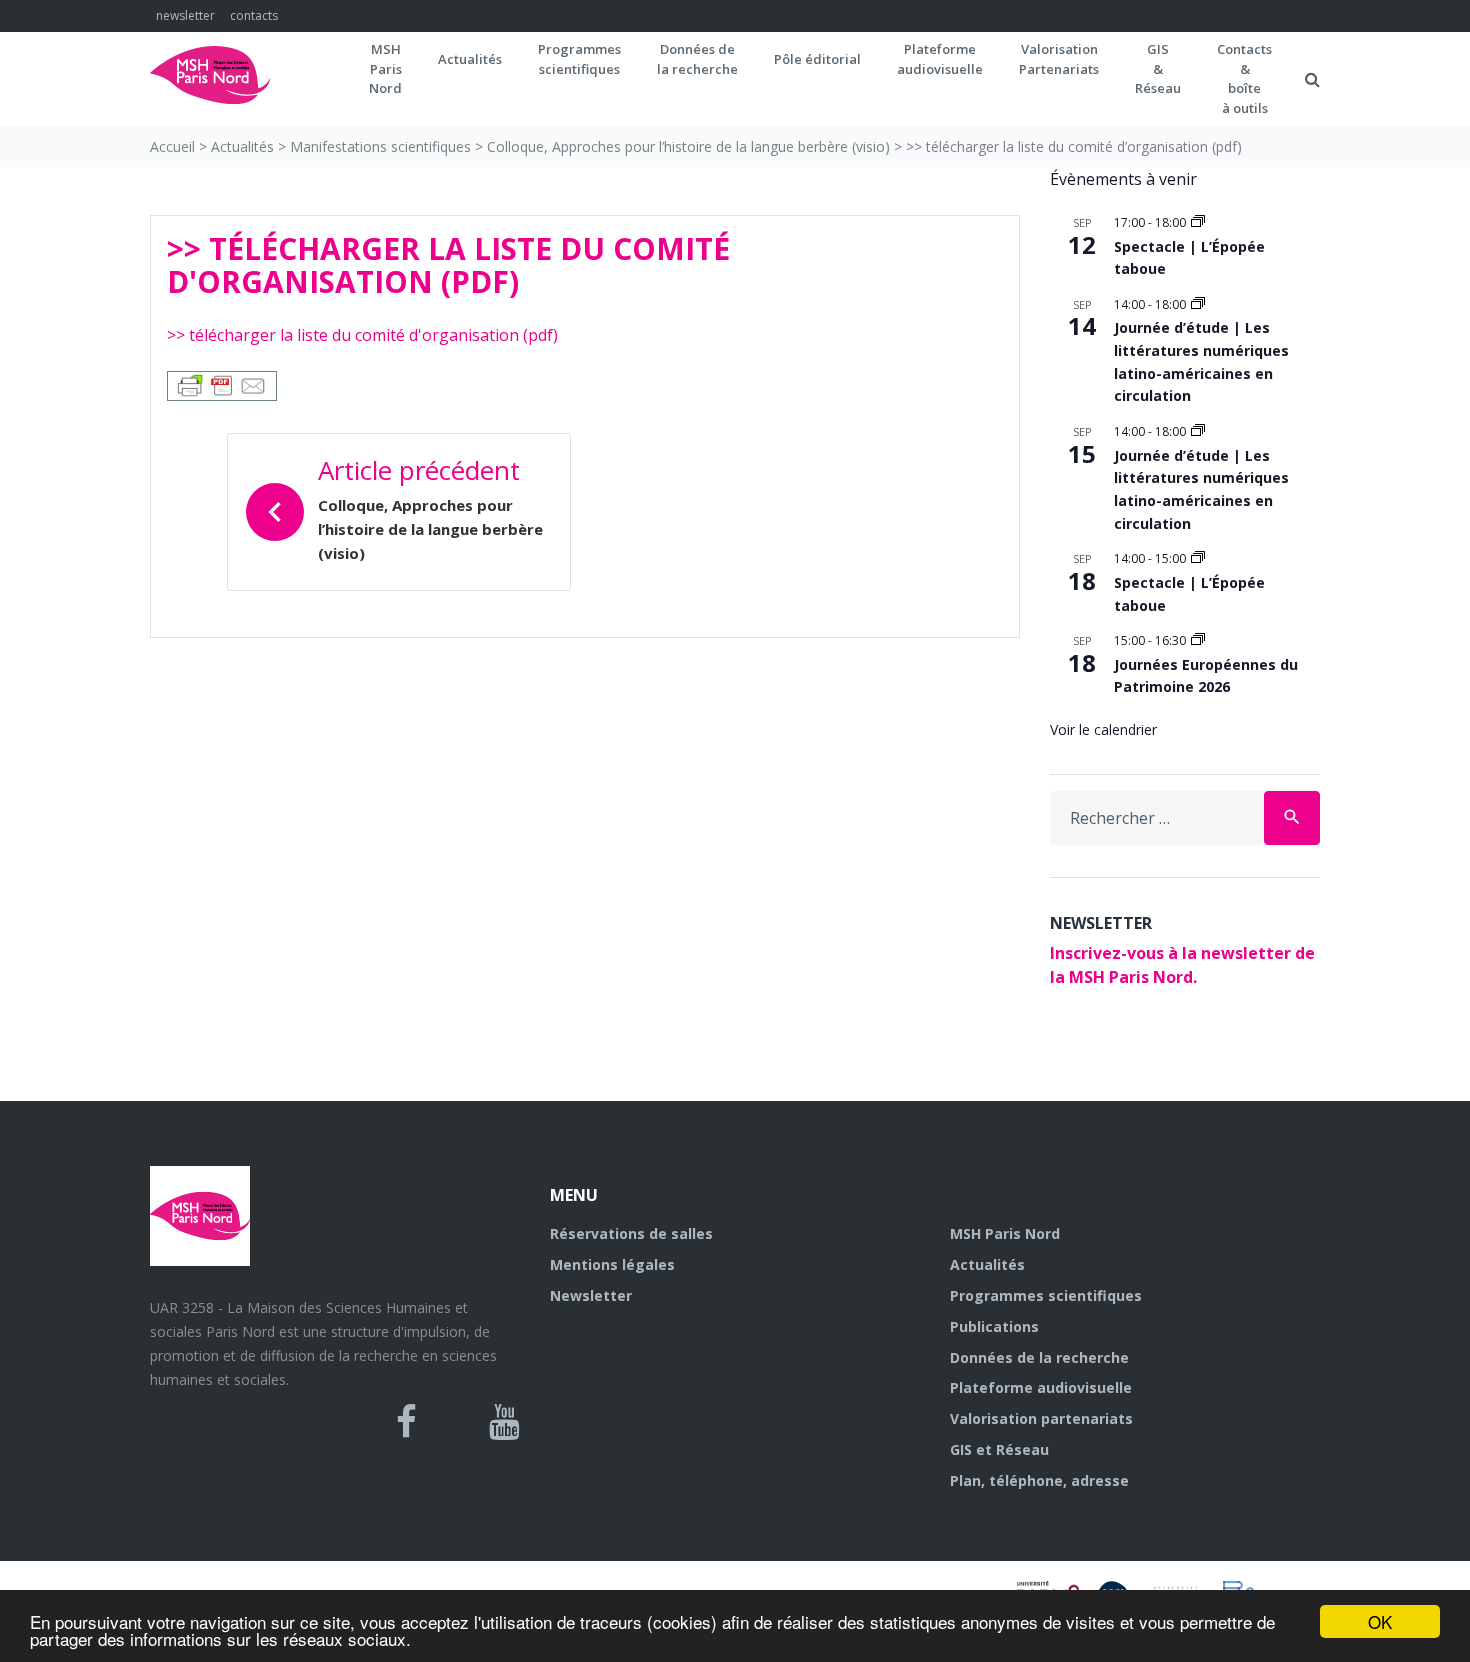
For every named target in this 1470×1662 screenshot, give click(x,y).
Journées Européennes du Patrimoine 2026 (1206, 676)
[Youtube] (504, 1422)
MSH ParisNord (385, 68)
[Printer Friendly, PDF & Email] (222, 384)
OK (1380, 1621)
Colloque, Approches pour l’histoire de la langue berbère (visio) (688, 146)
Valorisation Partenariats (1059, 59)
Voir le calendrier (1103, 729)
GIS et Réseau (999, 1449)
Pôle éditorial (817, 59)
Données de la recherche (1039, 1357)
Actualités (470, 59)
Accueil (172, 146)
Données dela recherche (697, 59)
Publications (994, 1326)
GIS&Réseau (1158, 68)
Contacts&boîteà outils (1244, 78)
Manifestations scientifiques (380, 146)
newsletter (185, 15)
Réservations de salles (631, 1233)
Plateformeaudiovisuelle (940, 59)
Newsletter (591, 1295)
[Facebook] (406, 1422)
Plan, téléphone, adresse (1039, 1480)
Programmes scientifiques (579, 59)
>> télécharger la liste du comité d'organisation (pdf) (362, 335)
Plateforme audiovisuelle (1041, 1387)
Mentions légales (612, 1264)
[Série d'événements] (1198, 222)
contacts (254, 15)
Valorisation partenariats (1041, 1418)
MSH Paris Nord (1005, 1233)
